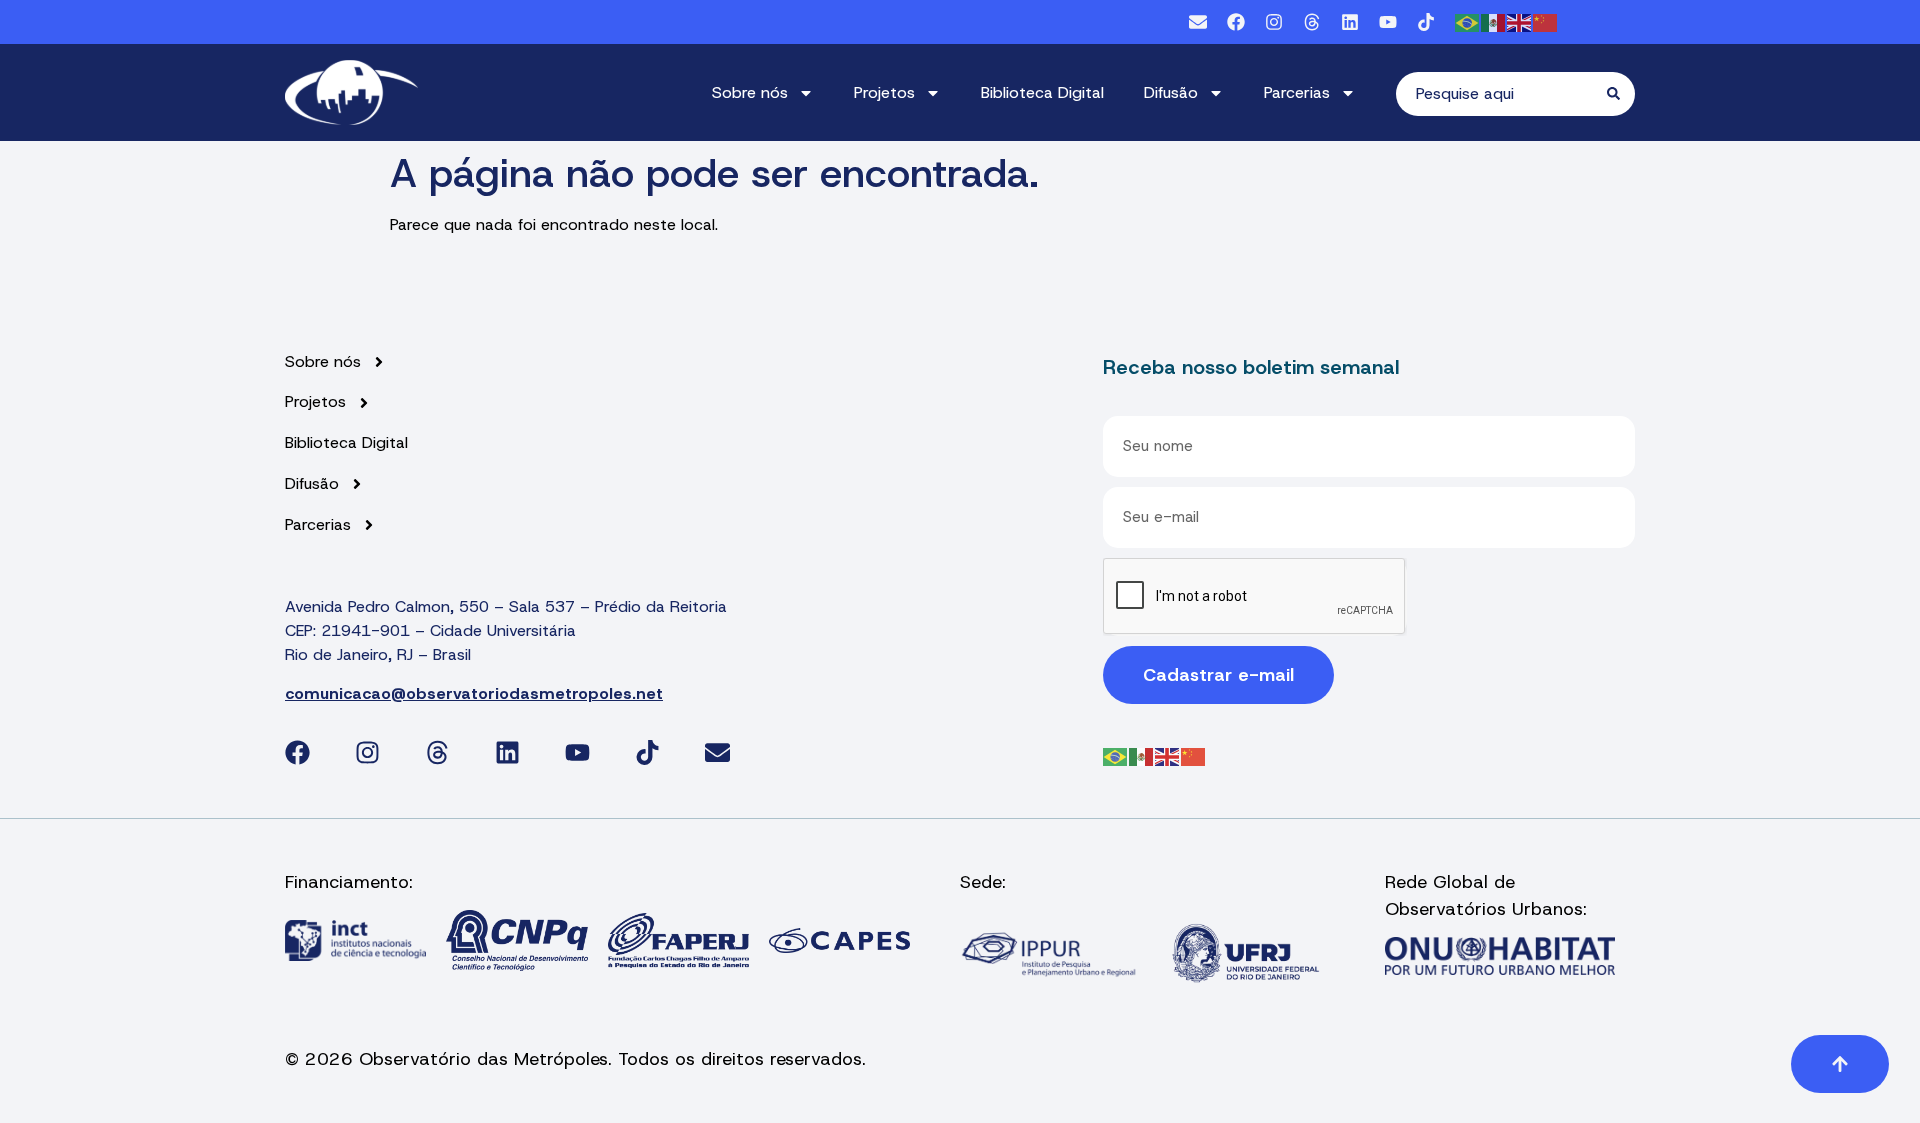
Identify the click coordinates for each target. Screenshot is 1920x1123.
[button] (1840, 1064)
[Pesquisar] (1621, 94)
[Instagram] (1274, 22)
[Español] (1494, 21)
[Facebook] (1236, 22)
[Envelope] (1198, 22)
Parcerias (1297, 92)
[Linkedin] (1350, 22)
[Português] (1468, 21)
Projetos (884, 92)
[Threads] (1312, 22)
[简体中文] (1546, 21)
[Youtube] (1388, 22)
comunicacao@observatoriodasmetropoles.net (474, 693)
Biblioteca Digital (1042, 92)
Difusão (1171, 92)
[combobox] (1501, 94)
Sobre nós (750, 92)
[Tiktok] (1426, 22)
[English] (1520, 21)
